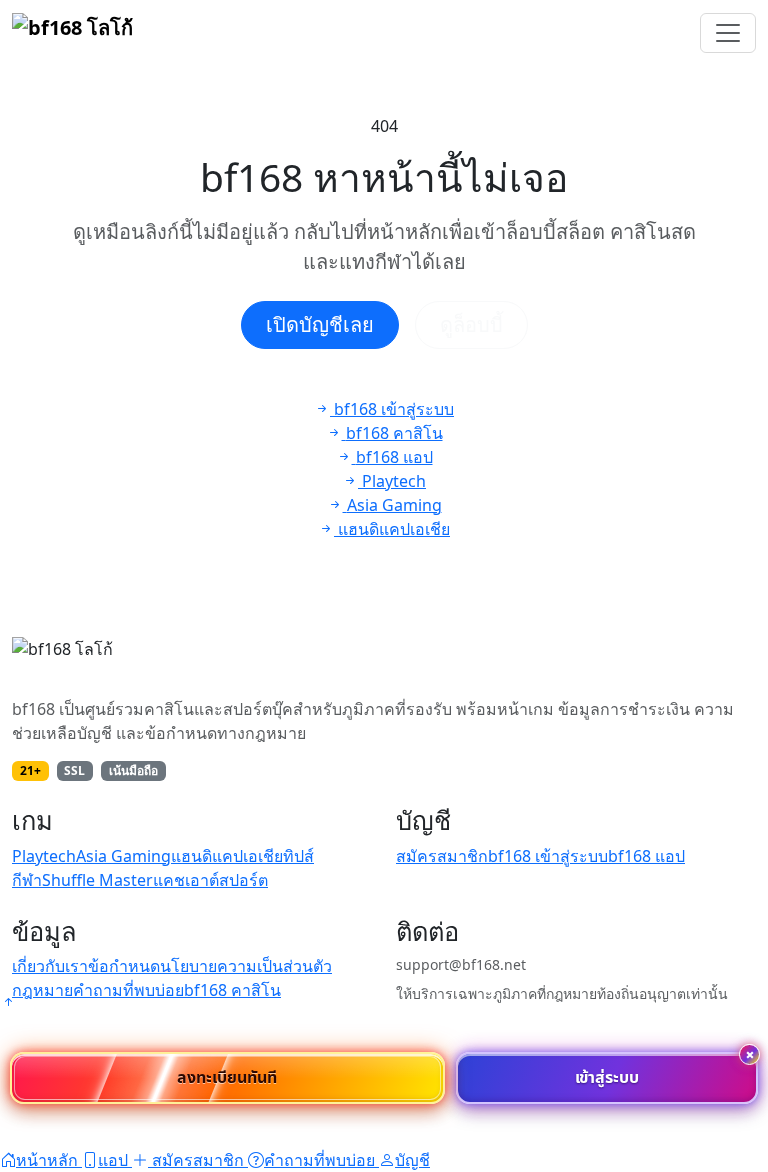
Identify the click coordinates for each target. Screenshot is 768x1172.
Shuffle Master (97, 880)
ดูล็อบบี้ (471, 324)
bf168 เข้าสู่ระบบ (548, 856)
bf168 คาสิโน (232, 990)
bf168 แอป (646, 856)
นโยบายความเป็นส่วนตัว (246, 966)
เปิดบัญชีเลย (320, 324)
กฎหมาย (42, 990)
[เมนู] (728, 33)
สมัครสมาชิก (442, 856)
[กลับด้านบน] (8, 1002)
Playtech (44, 856)
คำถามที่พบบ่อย (128, 990)
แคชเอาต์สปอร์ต (210, 880)
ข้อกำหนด (124, 966)
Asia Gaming (123, 856)
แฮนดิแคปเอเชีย (227, 856)
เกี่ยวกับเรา (50, 966)
